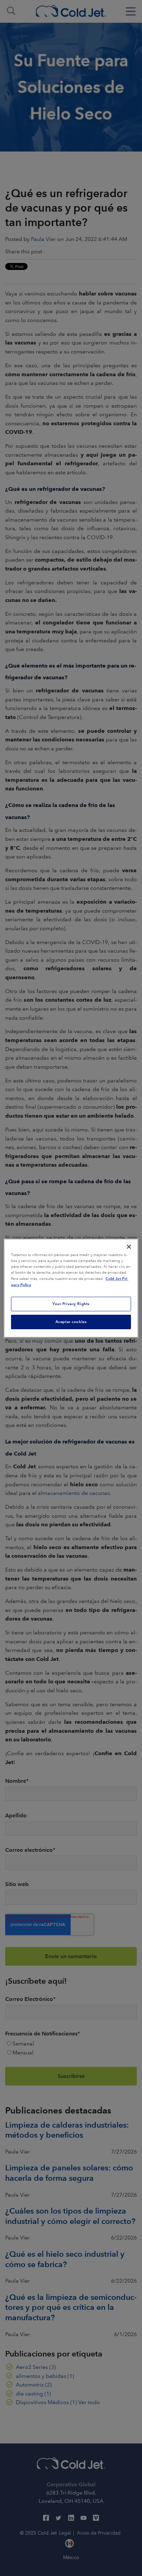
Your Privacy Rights (71, 1304)
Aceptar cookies (71, 1322)
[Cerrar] (129, 1246)
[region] (71, 1288)
